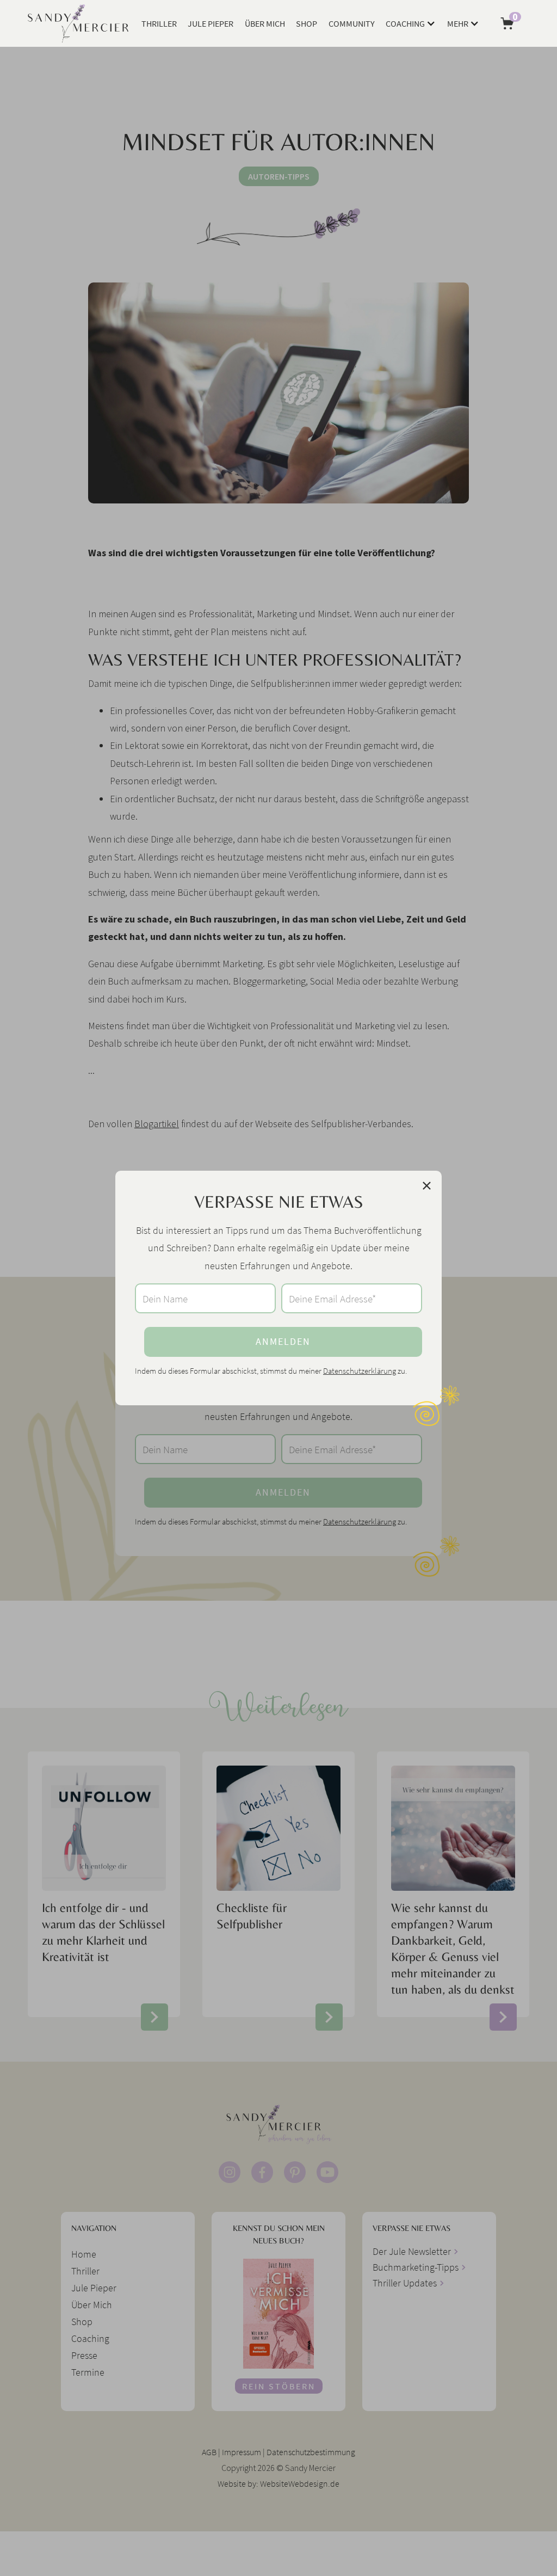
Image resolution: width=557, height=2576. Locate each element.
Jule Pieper (211, 23)
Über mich (265, 23)
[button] (411, 23)
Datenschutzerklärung (360, 1371)
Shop (307, 23)
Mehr (458, 23)
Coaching (405, 23)
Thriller (159, 23)
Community (352, 23)
